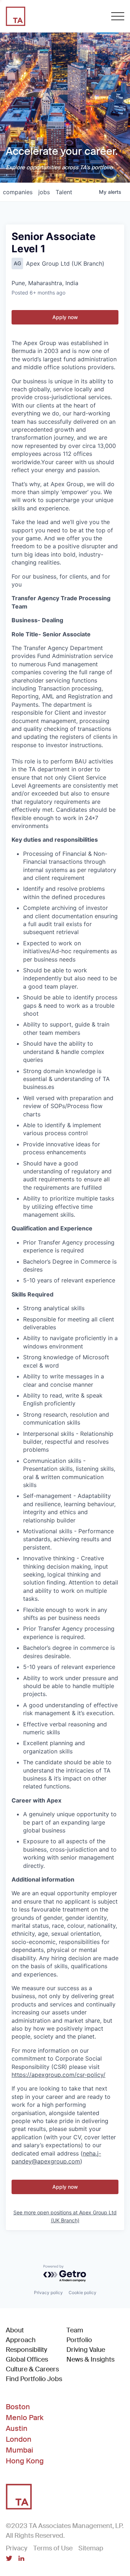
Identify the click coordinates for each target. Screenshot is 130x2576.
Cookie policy (83, 2292)
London (19, 2439)
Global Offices (27, 2359)
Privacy (17, 2548)
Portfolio (79, 2340)
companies (18, 192)
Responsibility (27, 2350)
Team (75, 2330)
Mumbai (19, 2450)
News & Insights (90, 2359)
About (15, 2330)
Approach (21, 2340)
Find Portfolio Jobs (34, 2379)
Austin (17, 2428)
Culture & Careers (32, 2369)
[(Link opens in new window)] (9, 2559)
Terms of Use (53, 2548)
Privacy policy (48, 2292)
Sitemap (91, 2548)
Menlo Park (25, 2418)
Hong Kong (25, 2461)
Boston (18, 2407)
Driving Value (86, 2350)
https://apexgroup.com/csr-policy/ (58, 2075)
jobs (44, 192)
